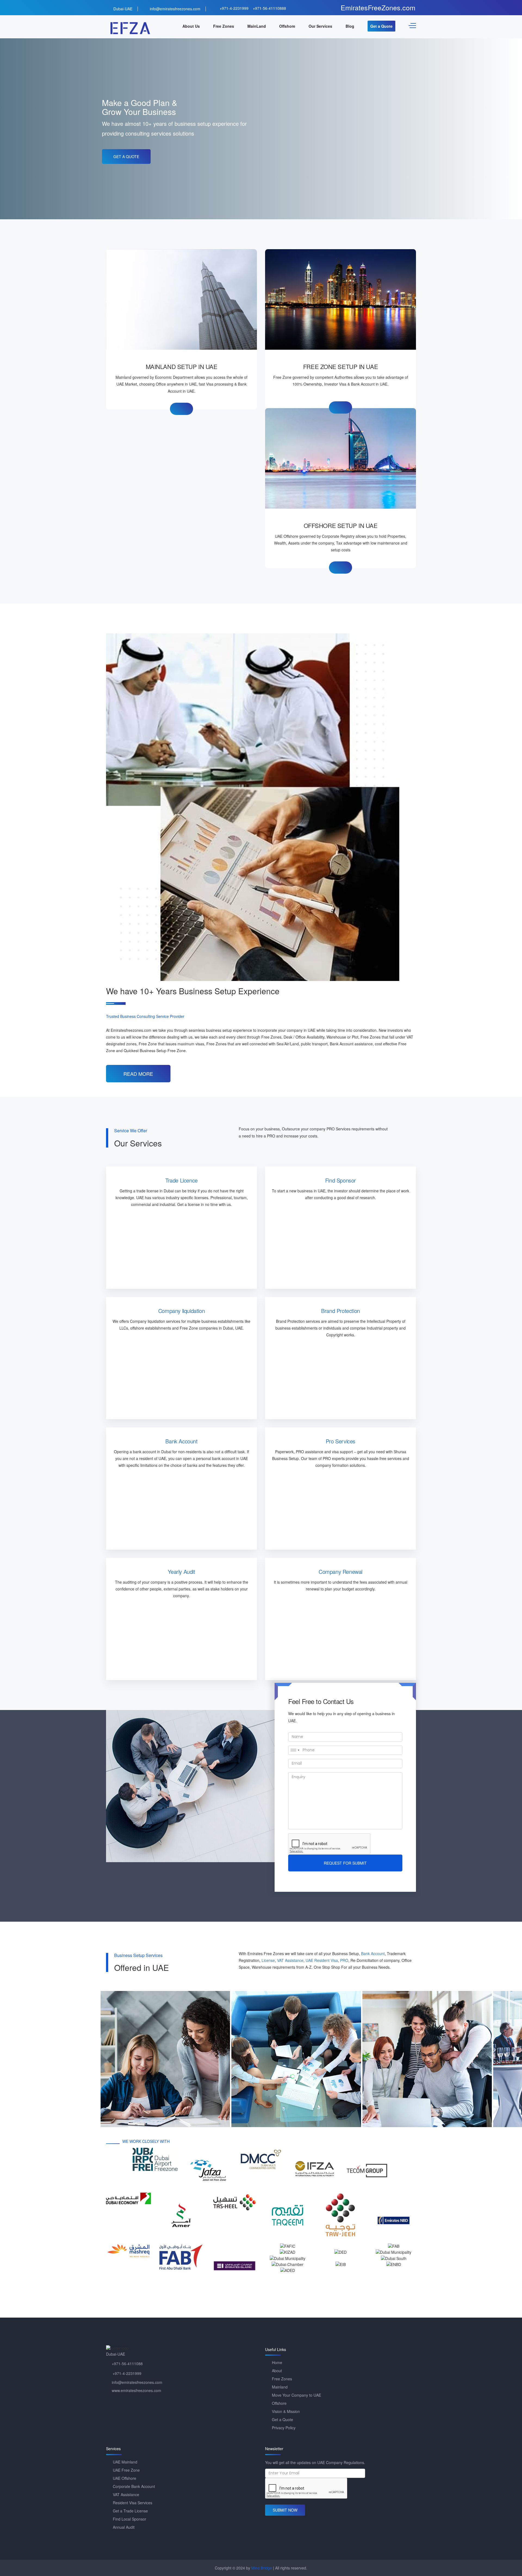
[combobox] (295, 1750)
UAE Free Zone (126, 2470)
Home (277, 2362)
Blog (350, 26)
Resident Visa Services (133, 2503)
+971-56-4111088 (127, 2364)
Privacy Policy (284, 2428)
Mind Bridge (262, 2568)
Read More (138, 1074)
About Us (191, 26)
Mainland (280, 2387)
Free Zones (224, 26)
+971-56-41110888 (269, 8)
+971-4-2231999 (234, 8)
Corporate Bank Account (134, 2486)
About (277, 2371)
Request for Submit (345, 1863)
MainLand (257, 26)
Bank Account (373, 1953)
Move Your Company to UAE (296, 2395)
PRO (344, 1960)
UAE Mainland (125, 2462)
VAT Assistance (290, 1960)
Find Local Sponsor (130, 2519)
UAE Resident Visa (322, 1960)
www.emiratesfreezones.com (136, 2390)
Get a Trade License (130, 2511)
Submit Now (285, 2510)
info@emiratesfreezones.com (175, 9)
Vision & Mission (286, 2411)
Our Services (320, 26)
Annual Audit (124, 2527)
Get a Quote (381, 26)
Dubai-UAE (123, 9)
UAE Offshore (125, 2478)
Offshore (287, 26)
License (268, 1960)
